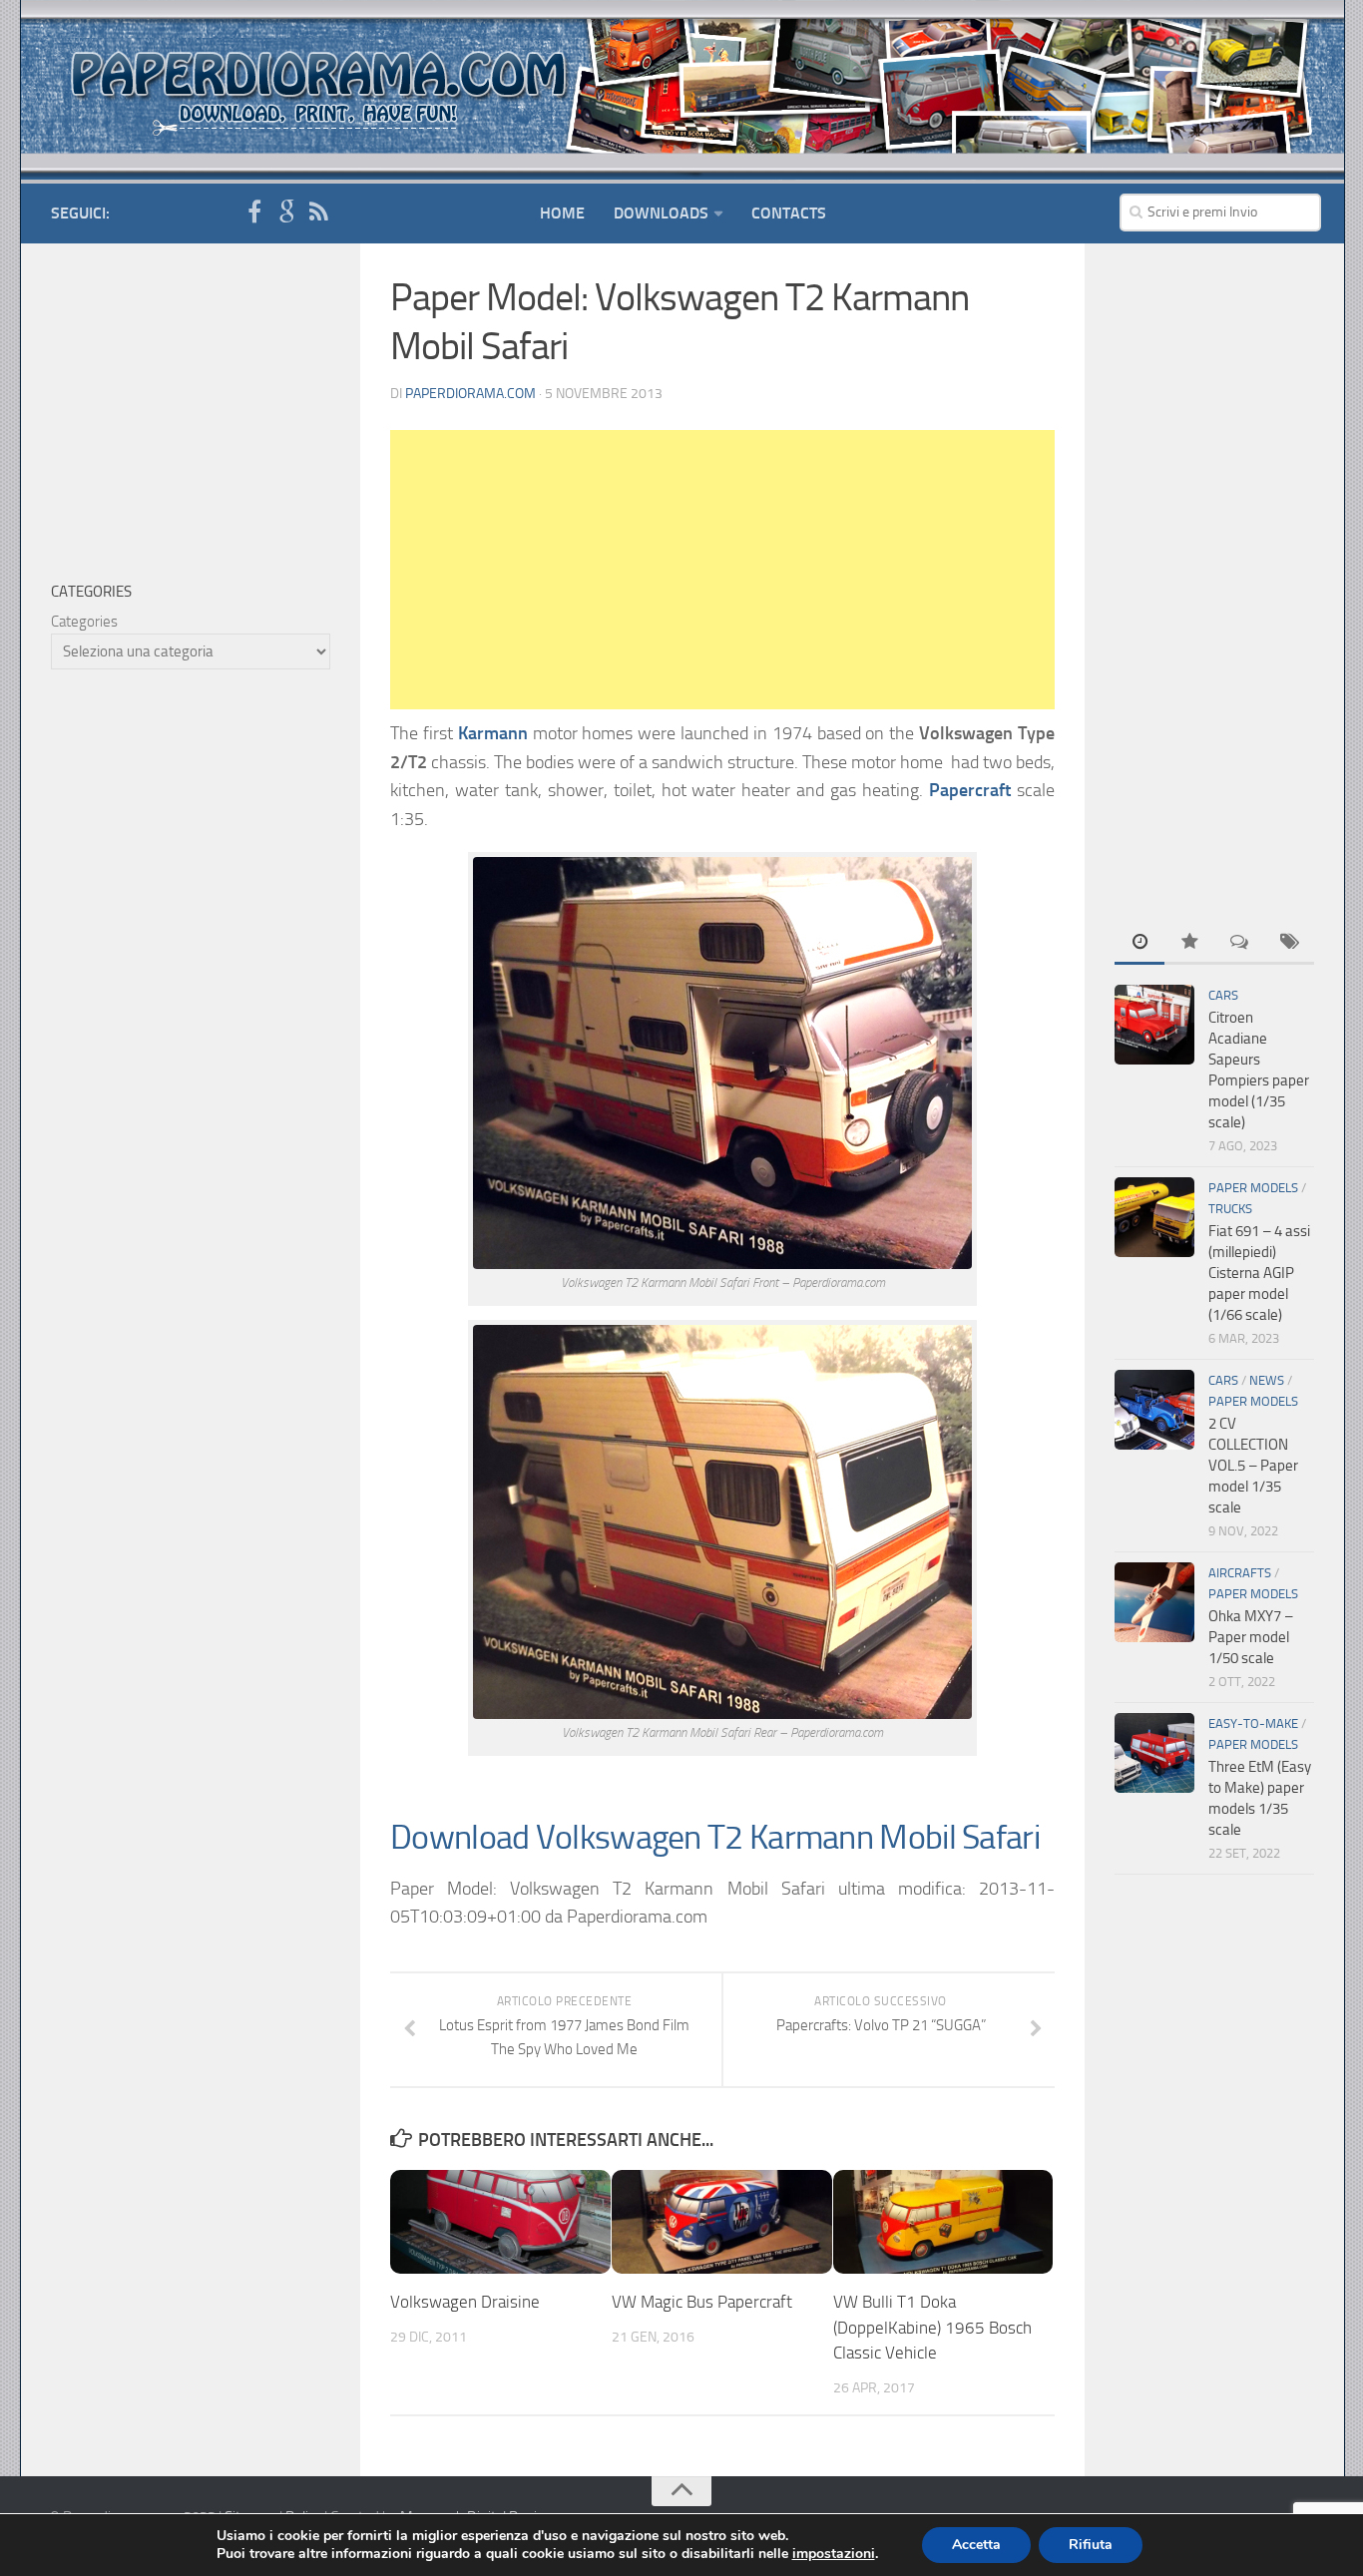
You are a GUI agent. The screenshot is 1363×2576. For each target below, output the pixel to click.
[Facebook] (254, 213)
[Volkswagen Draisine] (500, 2222)
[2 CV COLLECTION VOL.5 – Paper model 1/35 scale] (1154, 1410)
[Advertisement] (722, 570)
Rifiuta (1091, 2545)
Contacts (789, 213)
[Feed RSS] (318, 213)
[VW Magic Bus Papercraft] (722, 2222)
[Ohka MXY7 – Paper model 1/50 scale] (1154, 1602)
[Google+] (286, 213)
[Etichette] (1289, 943)
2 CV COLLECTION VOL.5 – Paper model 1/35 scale (1253, 1466)
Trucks (1230, 1209)
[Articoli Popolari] (1189, 943)
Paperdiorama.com (470, 394)
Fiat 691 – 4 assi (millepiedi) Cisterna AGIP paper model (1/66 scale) (1259, 1273)
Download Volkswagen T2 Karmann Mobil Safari (715, 1837)
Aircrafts (1240, 1573)
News (1267, 1380)
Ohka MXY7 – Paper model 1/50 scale (1251, 1637)
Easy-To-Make (1253, 1723)
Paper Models (1253, 1188)
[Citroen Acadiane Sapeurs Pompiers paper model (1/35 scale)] (1154, 1025)
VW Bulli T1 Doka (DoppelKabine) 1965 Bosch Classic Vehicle (932, 2327)
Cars (1223, 995)
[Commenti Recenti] (1239, 943)
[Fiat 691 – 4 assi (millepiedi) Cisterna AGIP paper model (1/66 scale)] (1154, 1217)
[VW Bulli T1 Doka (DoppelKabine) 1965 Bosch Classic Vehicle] (943, 2222)
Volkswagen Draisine (465, 2302)
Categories (84, 622)
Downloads (661, 213)
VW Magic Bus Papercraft (702, 2302)
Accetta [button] (976, 2545)
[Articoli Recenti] (1139, 943)
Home (562, 213)
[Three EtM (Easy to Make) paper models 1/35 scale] (1154, 1753)
